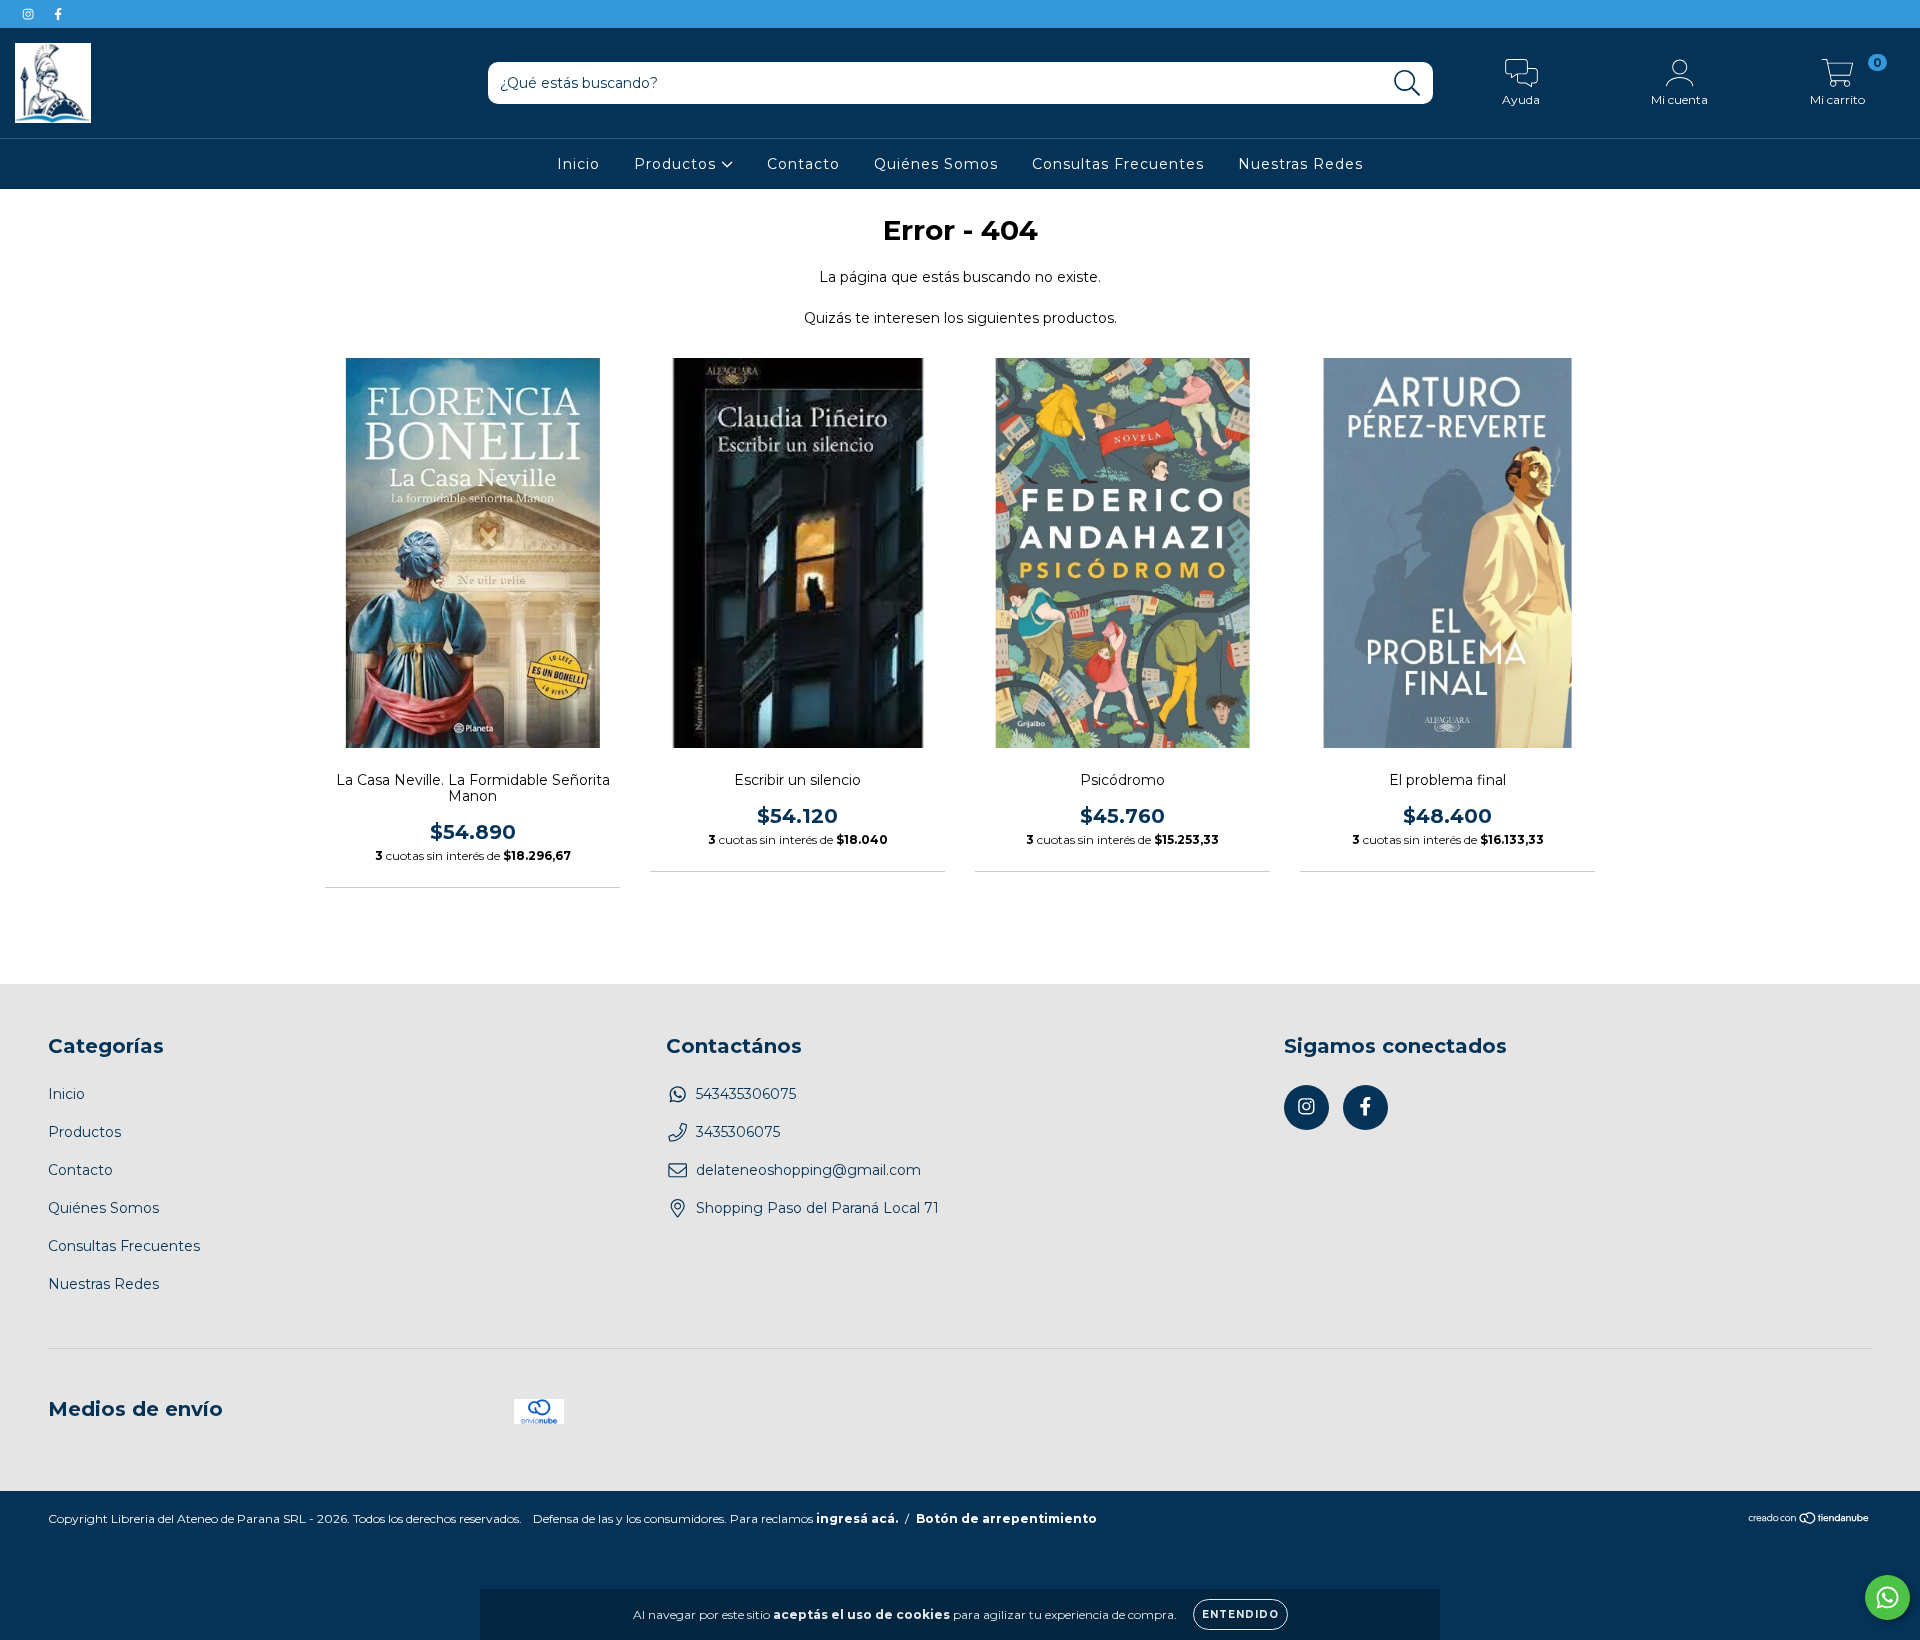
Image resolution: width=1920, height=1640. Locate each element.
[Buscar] (1407, 83)
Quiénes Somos (936, 164)
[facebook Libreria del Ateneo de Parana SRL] (58, 14)
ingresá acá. (857, 1518)
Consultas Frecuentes (1118, 164)
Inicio (578, 164)
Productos (677, 164)
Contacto (803, 164)
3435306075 (738, 1132)
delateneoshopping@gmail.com (808, 1170)
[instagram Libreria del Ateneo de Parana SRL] (30, 14)
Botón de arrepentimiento (1006, 1518)
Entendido (1240, 1614)
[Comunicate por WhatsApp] (1887, 1597)
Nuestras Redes (1300, 164)
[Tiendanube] (1809, 1520)
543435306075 (746, 1094)
